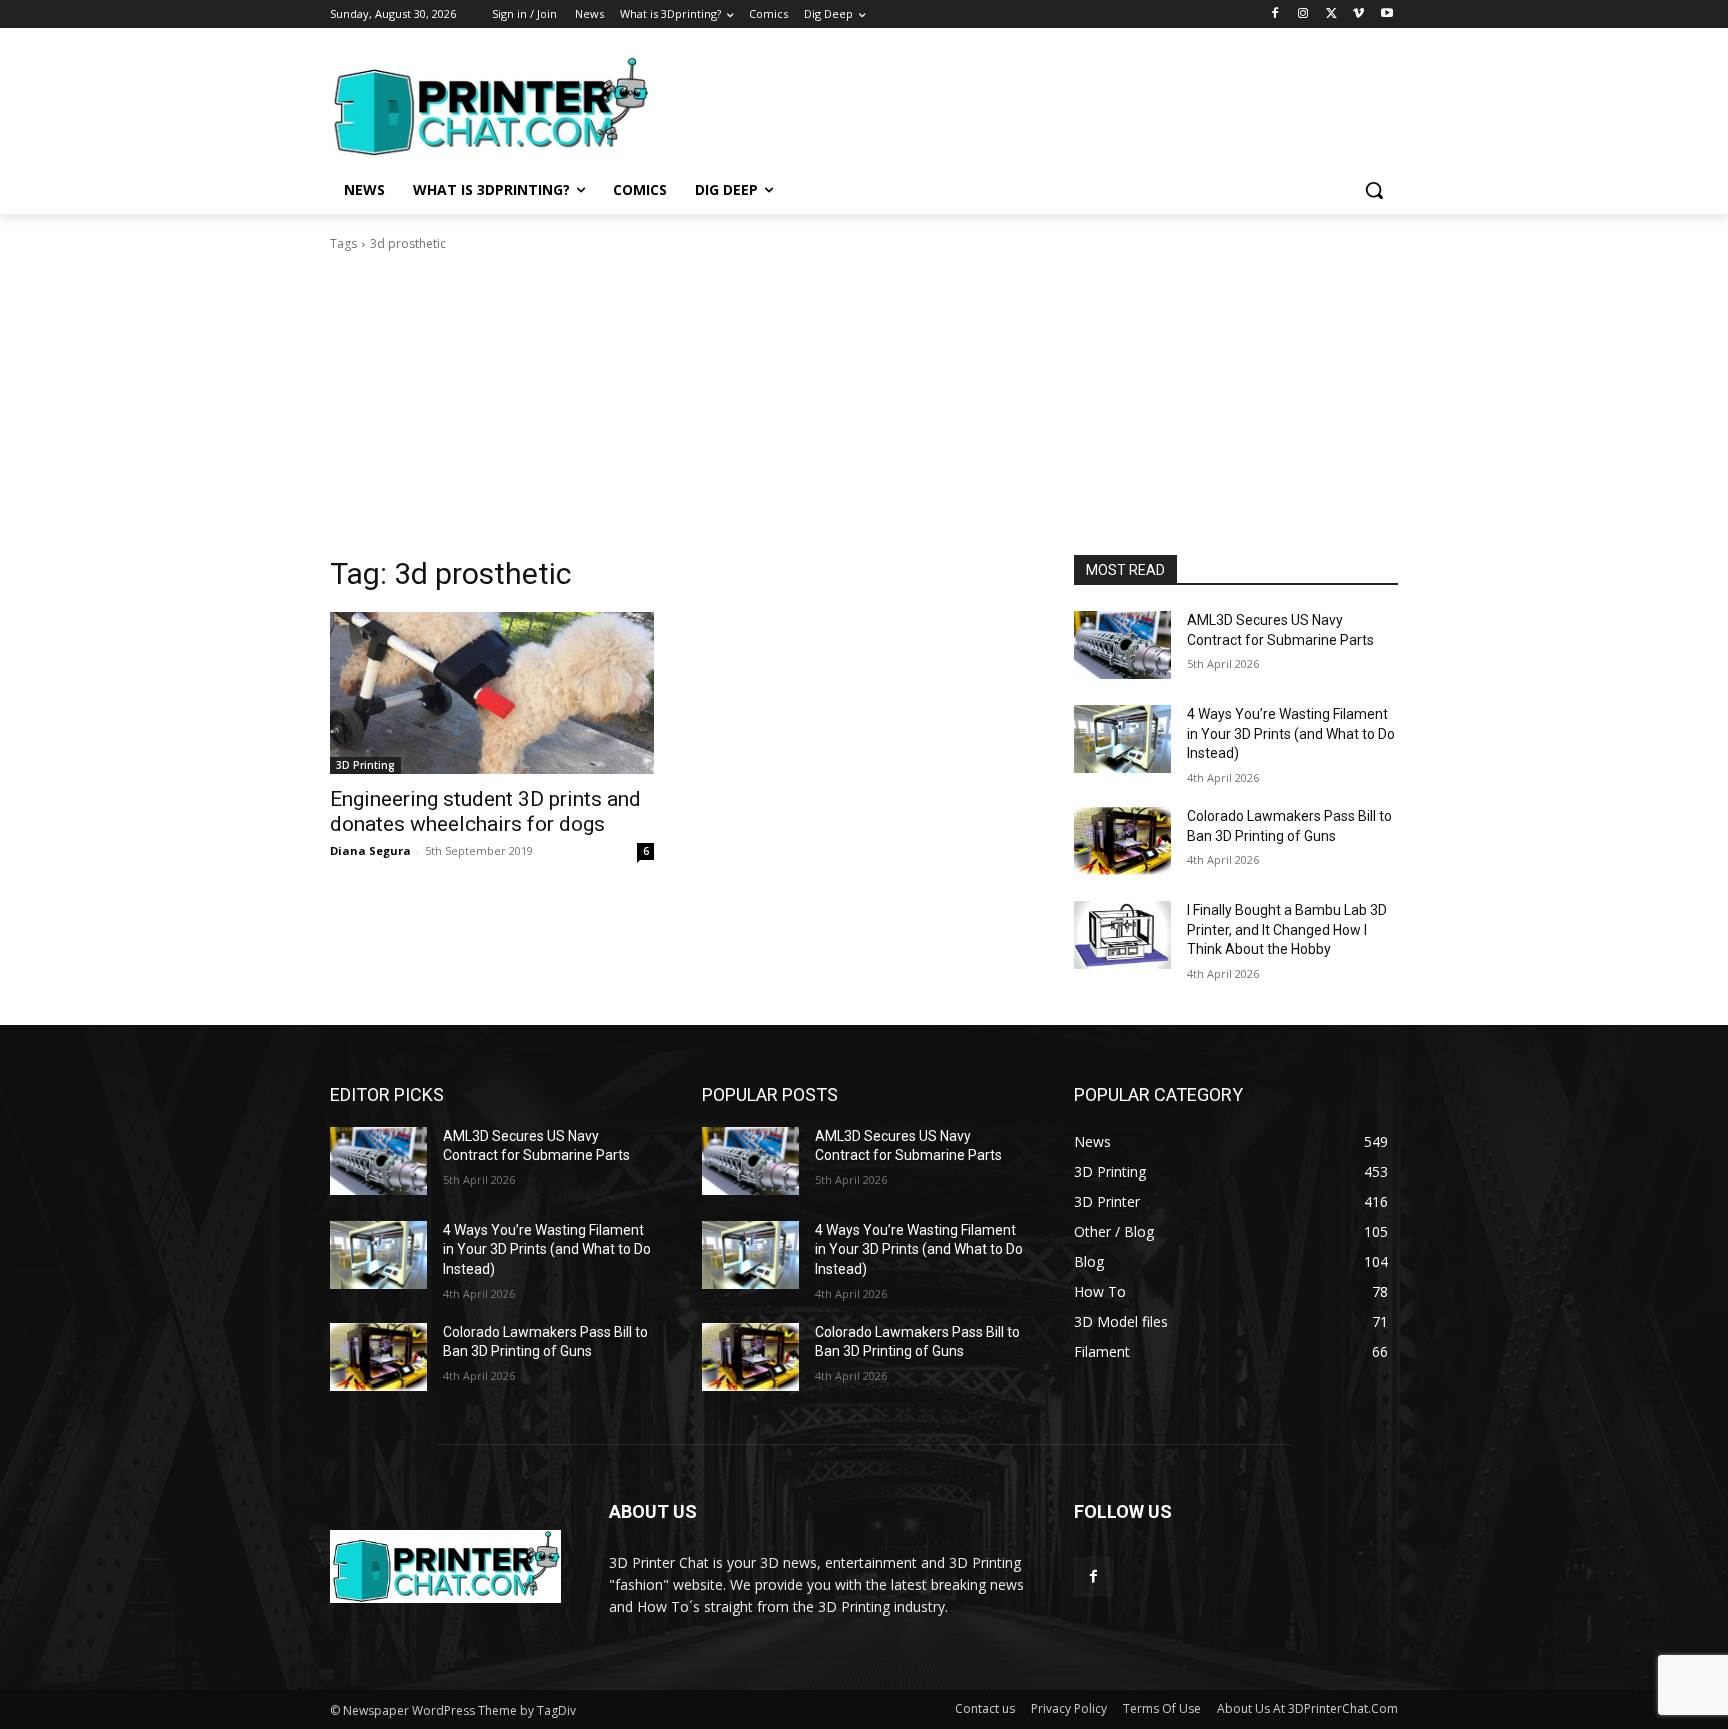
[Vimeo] (1358, 14)
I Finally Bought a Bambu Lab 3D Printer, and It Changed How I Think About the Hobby (1287, 929)
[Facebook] (1275, 14)
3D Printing (365, 765)
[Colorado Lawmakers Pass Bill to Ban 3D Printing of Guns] (1122, 841)
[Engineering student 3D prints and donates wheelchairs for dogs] (492, 693)
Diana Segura (370, 850)
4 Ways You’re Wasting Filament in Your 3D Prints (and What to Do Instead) (1291, 733)
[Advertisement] (1014, 104)
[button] (1374, 190)
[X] (1331, 14)
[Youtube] (1386, 14)
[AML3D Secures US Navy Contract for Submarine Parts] (1122, 645)
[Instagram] (1303, 14)
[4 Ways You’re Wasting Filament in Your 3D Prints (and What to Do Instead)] (1122, 739)
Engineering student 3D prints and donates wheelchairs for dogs (485, 811)
